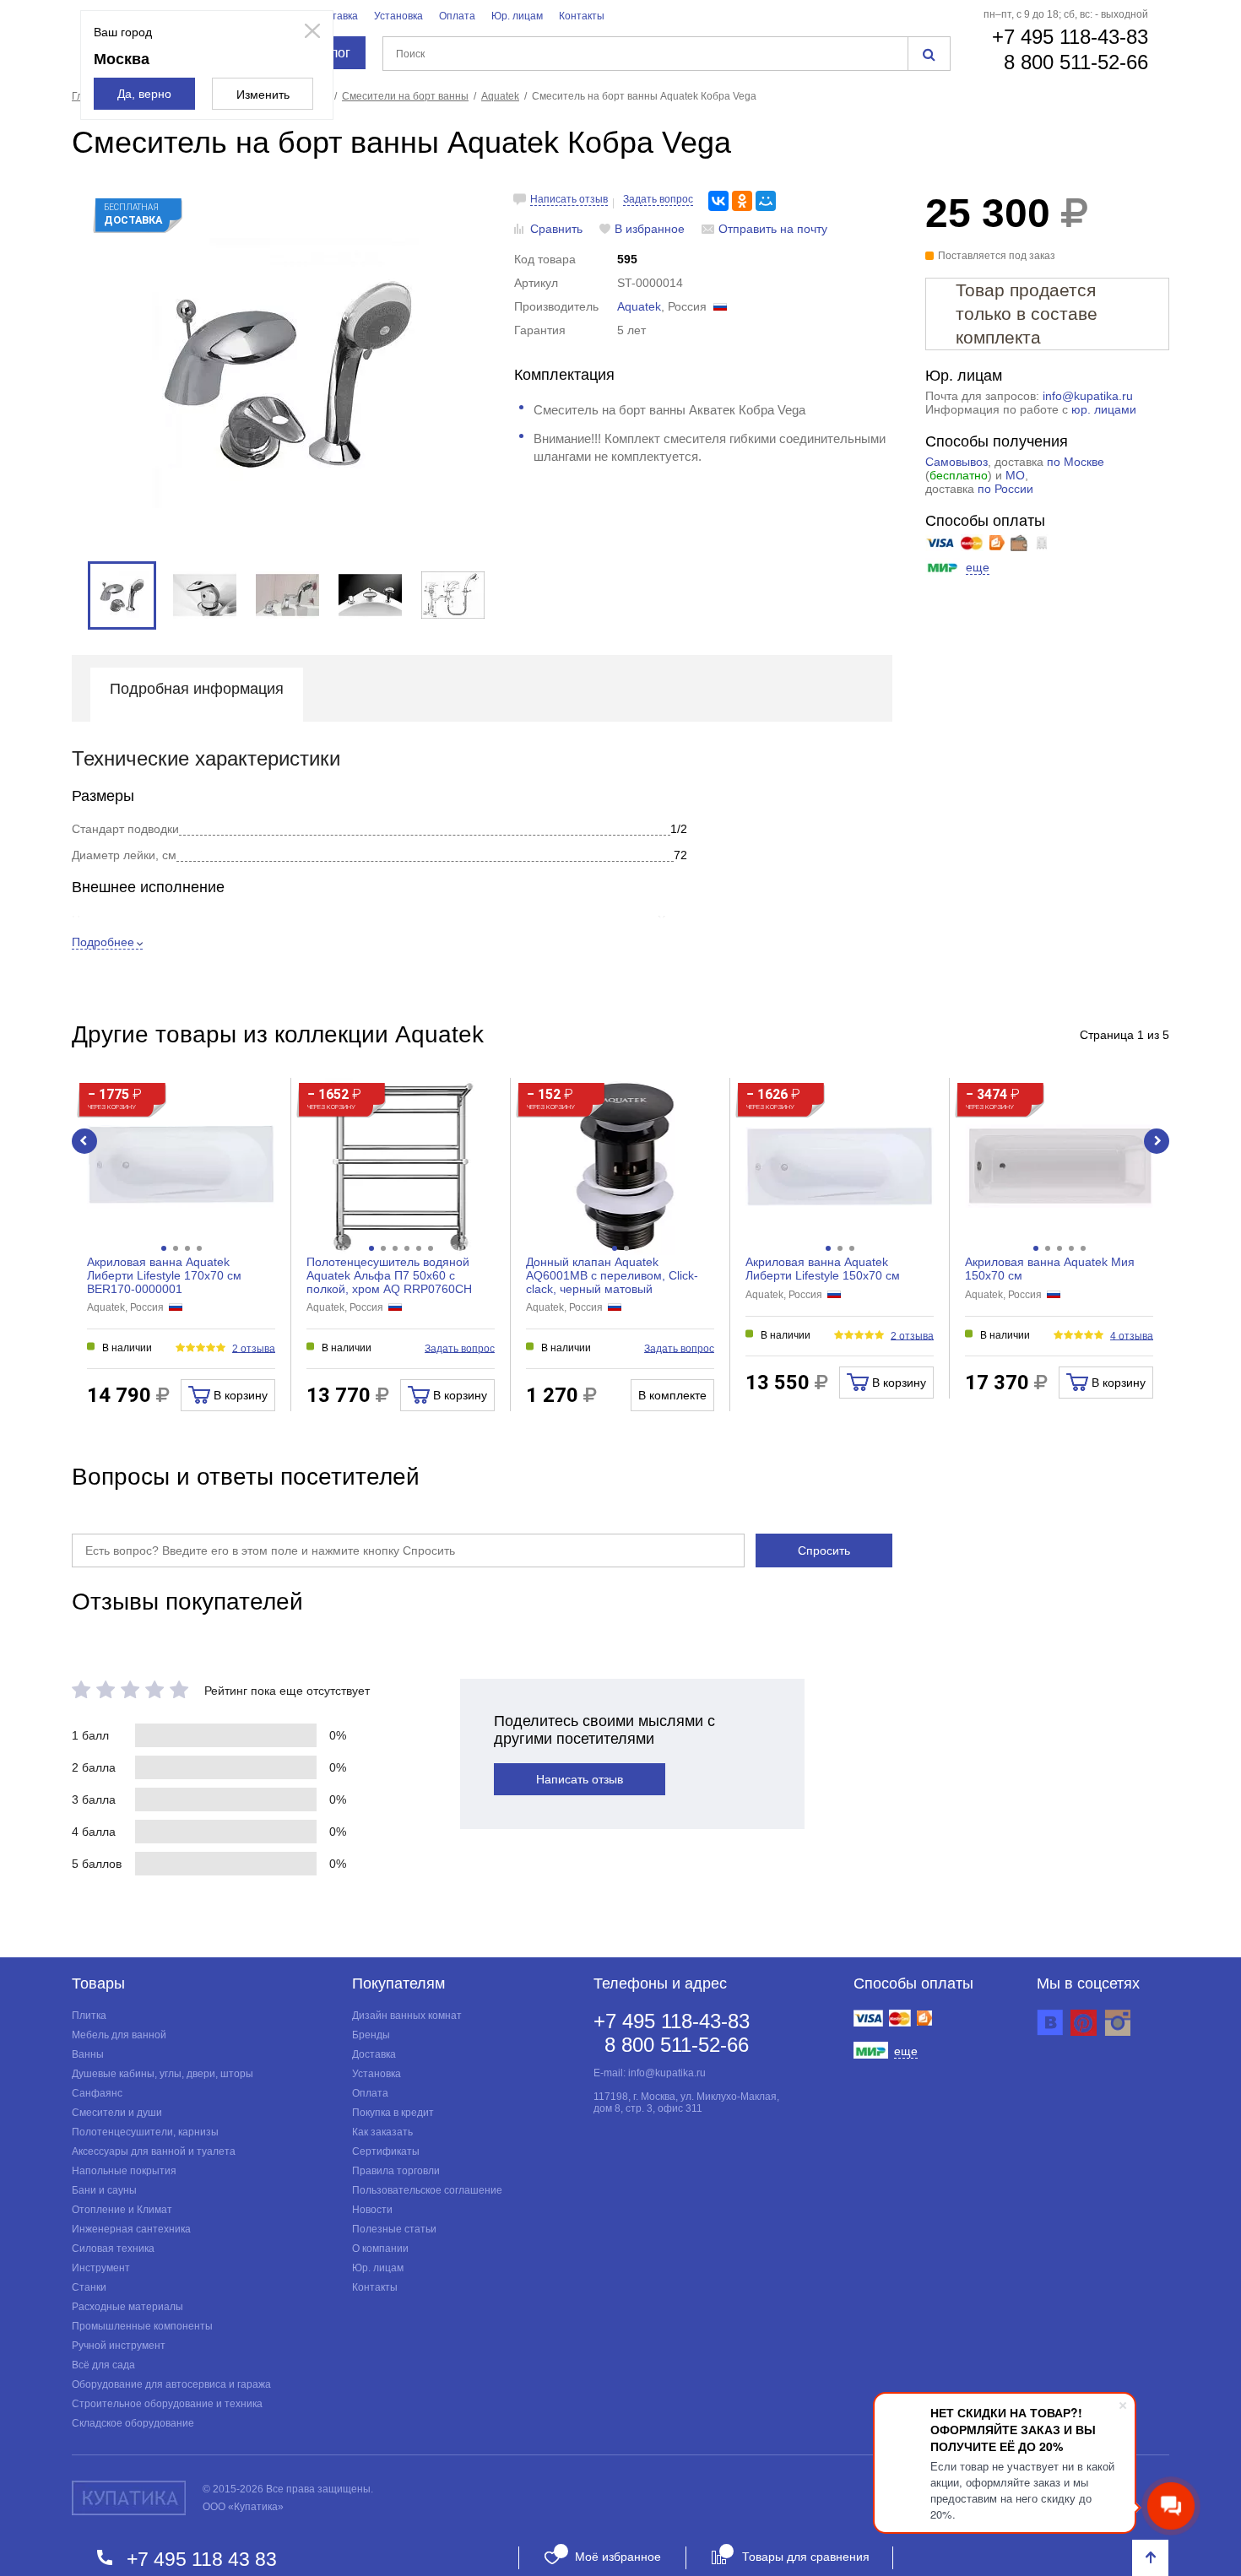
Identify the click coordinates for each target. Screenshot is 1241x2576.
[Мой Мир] (766, 201)
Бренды (371, 2035)
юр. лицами (1104, 409)
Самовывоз (956, 462)
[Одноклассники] (742, 201)
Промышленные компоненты (142, 2326)
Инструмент (101, 2268)
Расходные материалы (127, 2307)
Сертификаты (386, 2151)
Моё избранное (618, 2557)
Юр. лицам (517, 16)
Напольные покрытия (124, 2171)
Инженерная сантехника (131, 2229)
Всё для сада (103, 2365)
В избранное (650, 229)
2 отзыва (254, 1348)
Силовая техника (113, 2249)
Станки (89, 2287)
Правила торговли (396, 2171)
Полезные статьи (394, 2229)
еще (978, 567)
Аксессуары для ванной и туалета (154, 2151)
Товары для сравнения (806, 2557)
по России (1005, 489)
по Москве (1076, 462)
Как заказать (382, 2132)
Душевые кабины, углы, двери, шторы (163, 2074)
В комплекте (672, 1395)
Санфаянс (97, 2093)
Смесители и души (117, 2113)
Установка (398, 16)
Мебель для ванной (119, 2035)
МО (1015, 475)
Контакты (582, 16)
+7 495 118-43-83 (1070, 37)
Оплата (457, 16)
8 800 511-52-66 (1076, 62)
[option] (287, 373)
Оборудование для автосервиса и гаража (171, 2384)
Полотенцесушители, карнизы (145, 2132)
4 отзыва (1132, 1335)
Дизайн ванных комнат (407, 2016)
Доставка (336, 16)
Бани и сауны (104, 2190)
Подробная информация (197, 689)
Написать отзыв (569, 199)
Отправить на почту (773, 229)
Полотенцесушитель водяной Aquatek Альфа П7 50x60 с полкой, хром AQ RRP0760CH (389, 1275)
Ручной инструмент (119, 2346)
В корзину (239, 1395)
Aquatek (639, 306)
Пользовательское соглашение (427, 2190)
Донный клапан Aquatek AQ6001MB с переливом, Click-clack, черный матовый (612, 1275)
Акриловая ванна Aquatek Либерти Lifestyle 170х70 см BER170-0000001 (164, 1275)
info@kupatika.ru (1088, 396)
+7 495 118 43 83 (202, 2559)
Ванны (88, 2054)
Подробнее (103, 942)
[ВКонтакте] (718, 201)
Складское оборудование (133, 2423)
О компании (380, 2249)
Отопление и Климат (122, 2210)
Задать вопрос (658, 199)
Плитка (89, 2016)
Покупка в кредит (393, 2113)
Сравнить (556, 229)
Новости (372, 2210)
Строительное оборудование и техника (167, 2404)
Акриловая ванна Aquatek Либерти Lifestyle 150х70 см (823, 1269)
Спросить (824, 1550)
